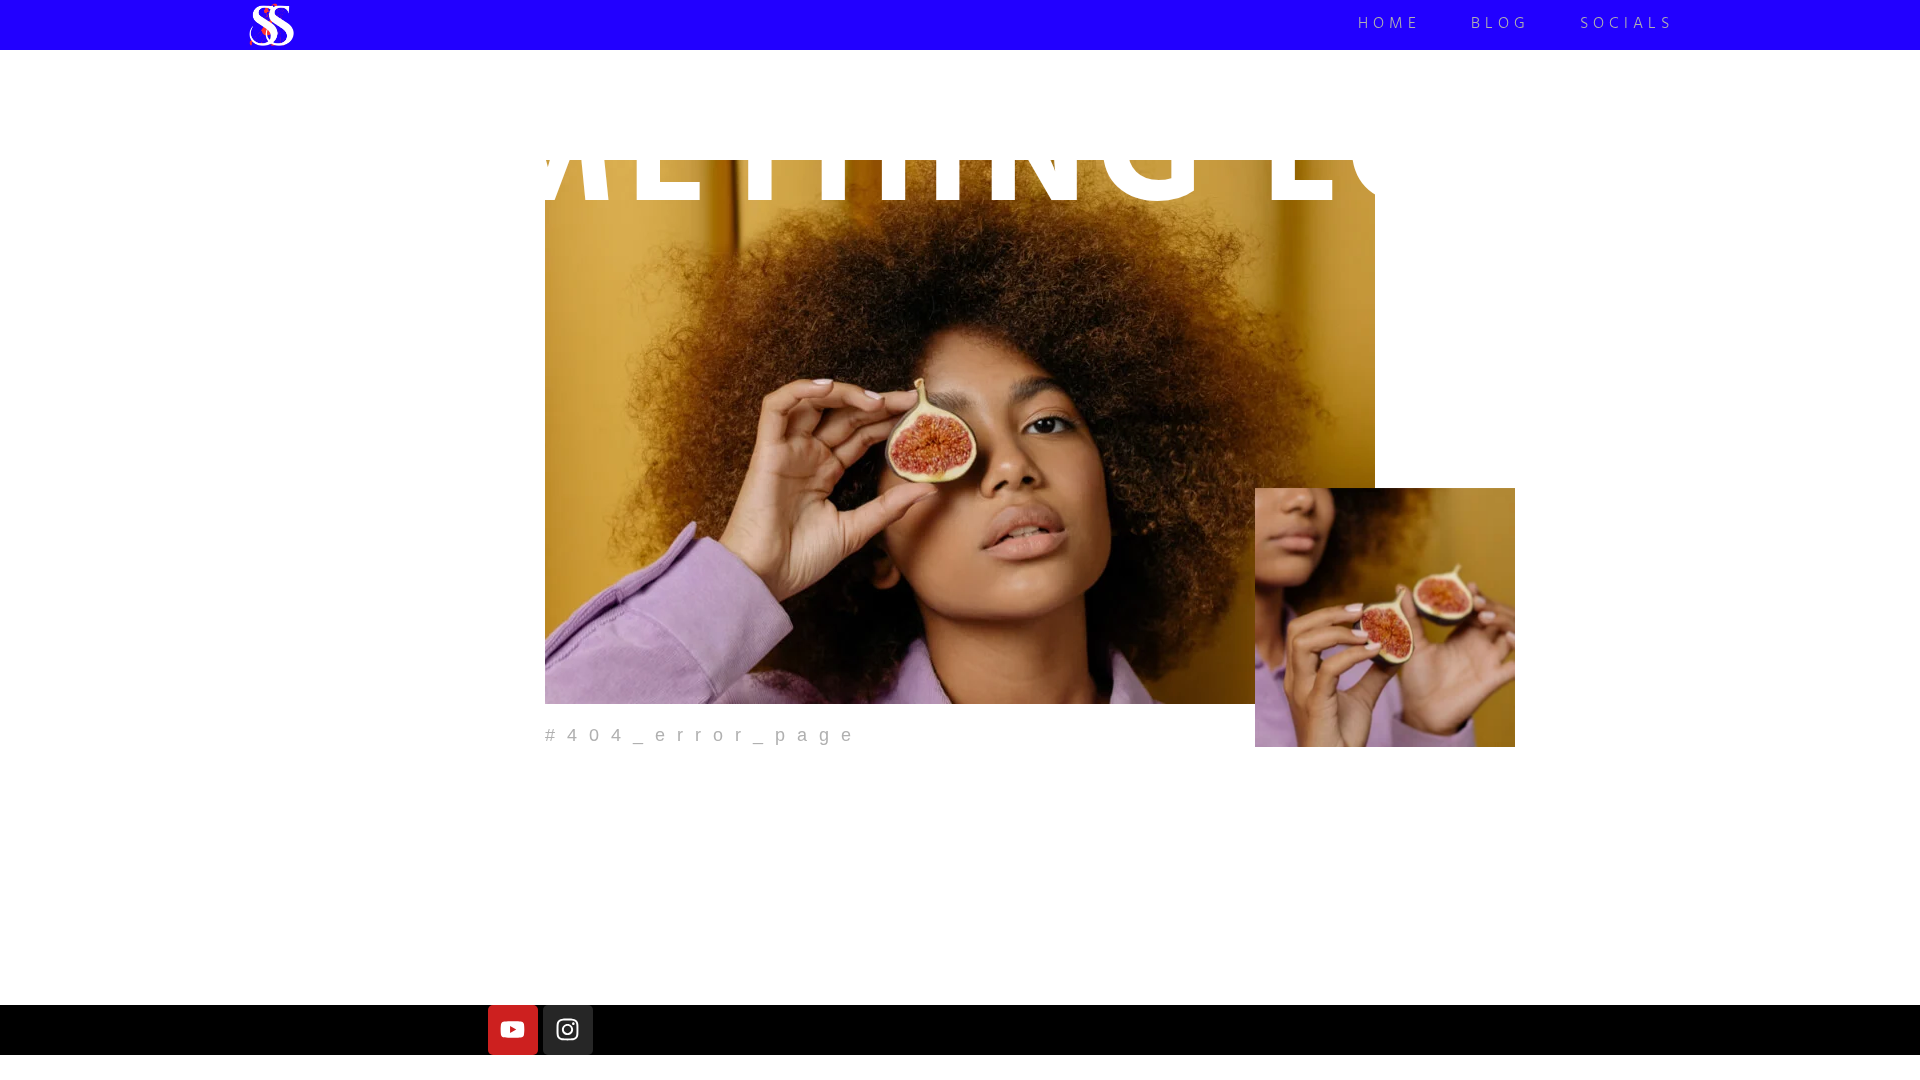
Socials (1627, 25)
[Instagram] (568, 1030)
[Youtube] (513, 1030)
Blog (1500, 25)
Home (1389, 25)
